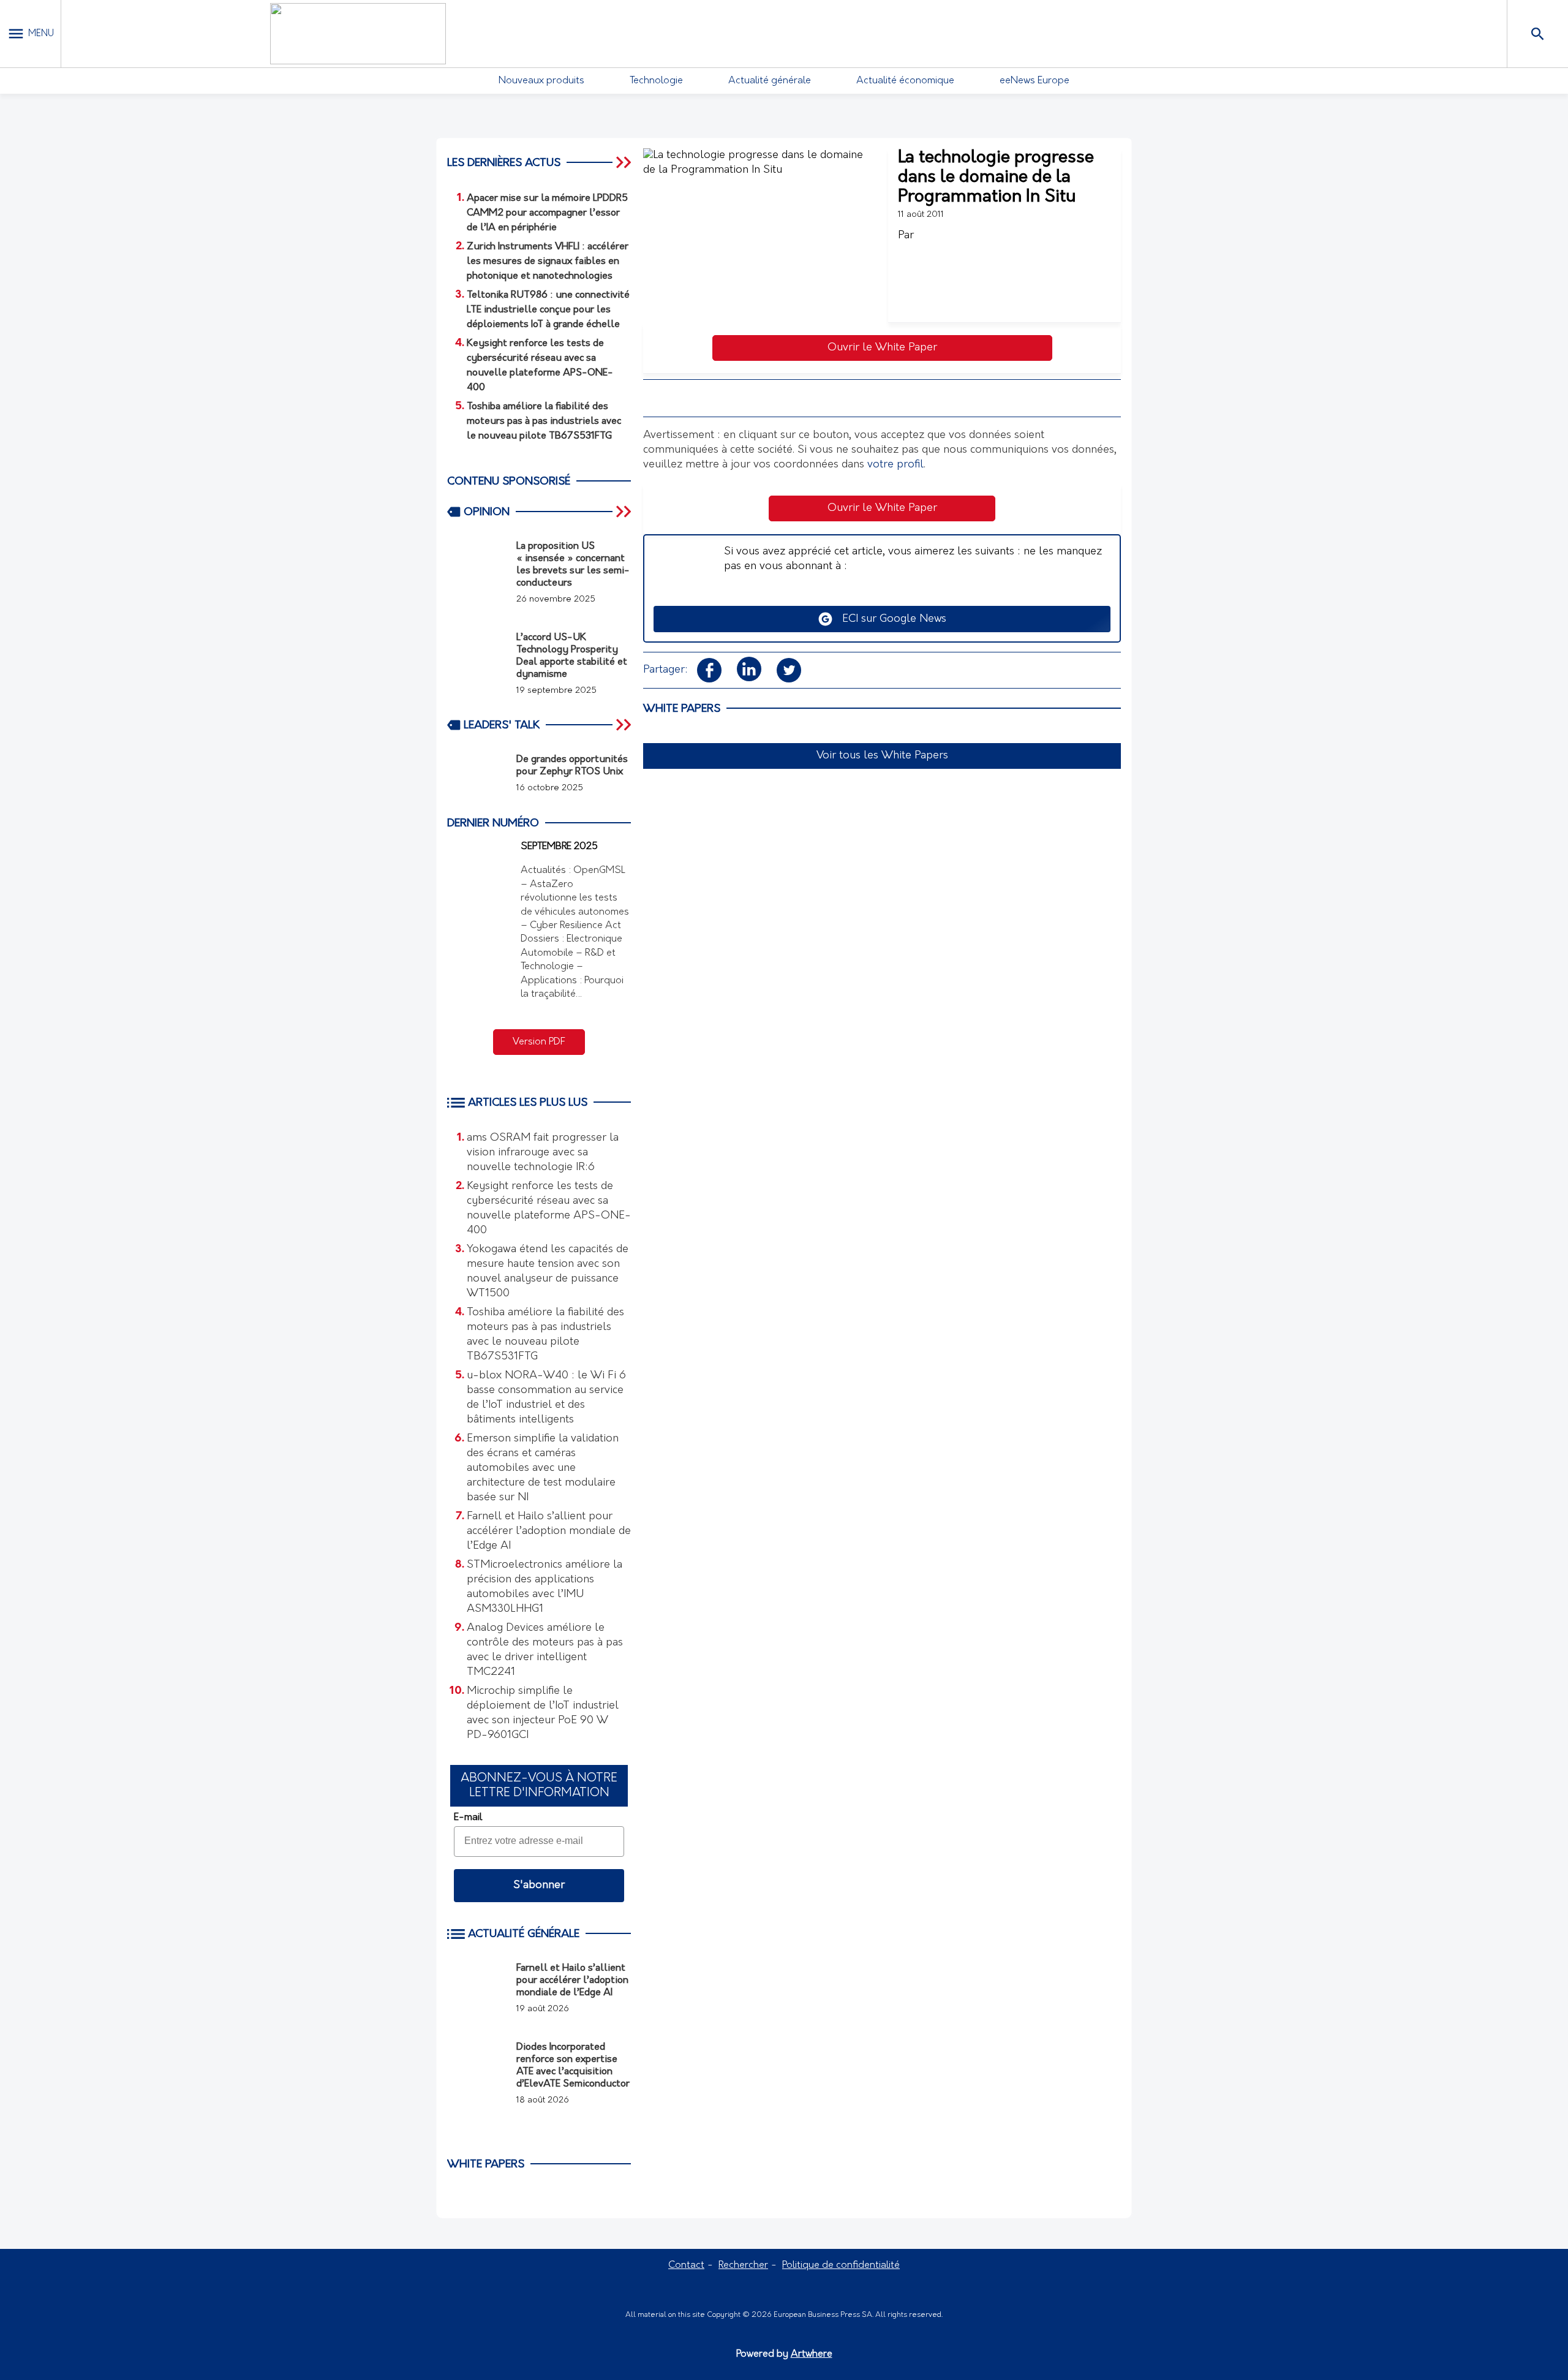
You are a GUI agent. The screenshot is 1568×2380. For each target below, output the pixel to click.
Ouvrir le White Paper (882, 348)
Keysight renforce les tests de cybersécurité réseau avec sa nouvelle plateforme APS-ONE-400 (549, 1209)
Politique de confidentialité (841, 2265)
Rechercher (743, 2265)
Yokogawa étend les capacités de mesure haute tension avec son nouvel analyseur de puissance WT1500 (548, 1272)
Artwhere (812, 2354)
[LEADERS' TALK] (625, 725)
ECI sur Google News (890, 619)
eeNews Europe (1035, 81)
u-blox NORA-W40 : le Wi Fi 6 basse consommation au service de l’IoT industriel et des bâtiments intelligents (546, 1398)
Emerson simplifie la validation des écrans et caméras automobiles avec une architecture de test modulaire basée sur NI (543, 1468)
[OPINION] (625, 512)
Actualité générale (770, 81)
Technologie (656, 81)
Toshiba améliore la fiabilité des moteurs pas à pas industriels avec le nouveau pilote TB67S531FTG (545, 1335)
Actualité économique (905, 81)
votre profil (895, 465)
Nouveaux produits (541, 81)
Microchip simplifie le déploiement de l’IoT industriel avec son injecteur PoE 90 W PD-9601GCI (543, 1713)
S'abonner (539, 1886)
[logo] (358, 34)
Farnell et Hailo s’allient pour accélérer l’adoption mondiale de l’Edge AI (549, 1532)
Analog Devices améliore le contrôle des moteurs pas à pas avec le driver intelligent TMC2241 (545, 1650)
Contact (686, 2265)
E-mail (468, 1818)
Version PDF (539, 1042)
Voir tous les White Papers (882, 756)
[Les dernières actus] (625, 162)
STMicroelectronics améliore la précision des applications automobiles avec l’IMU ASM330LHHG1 (545, 1587)
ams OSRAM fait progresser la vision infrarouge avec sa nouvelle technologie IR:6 (543, 1153)
